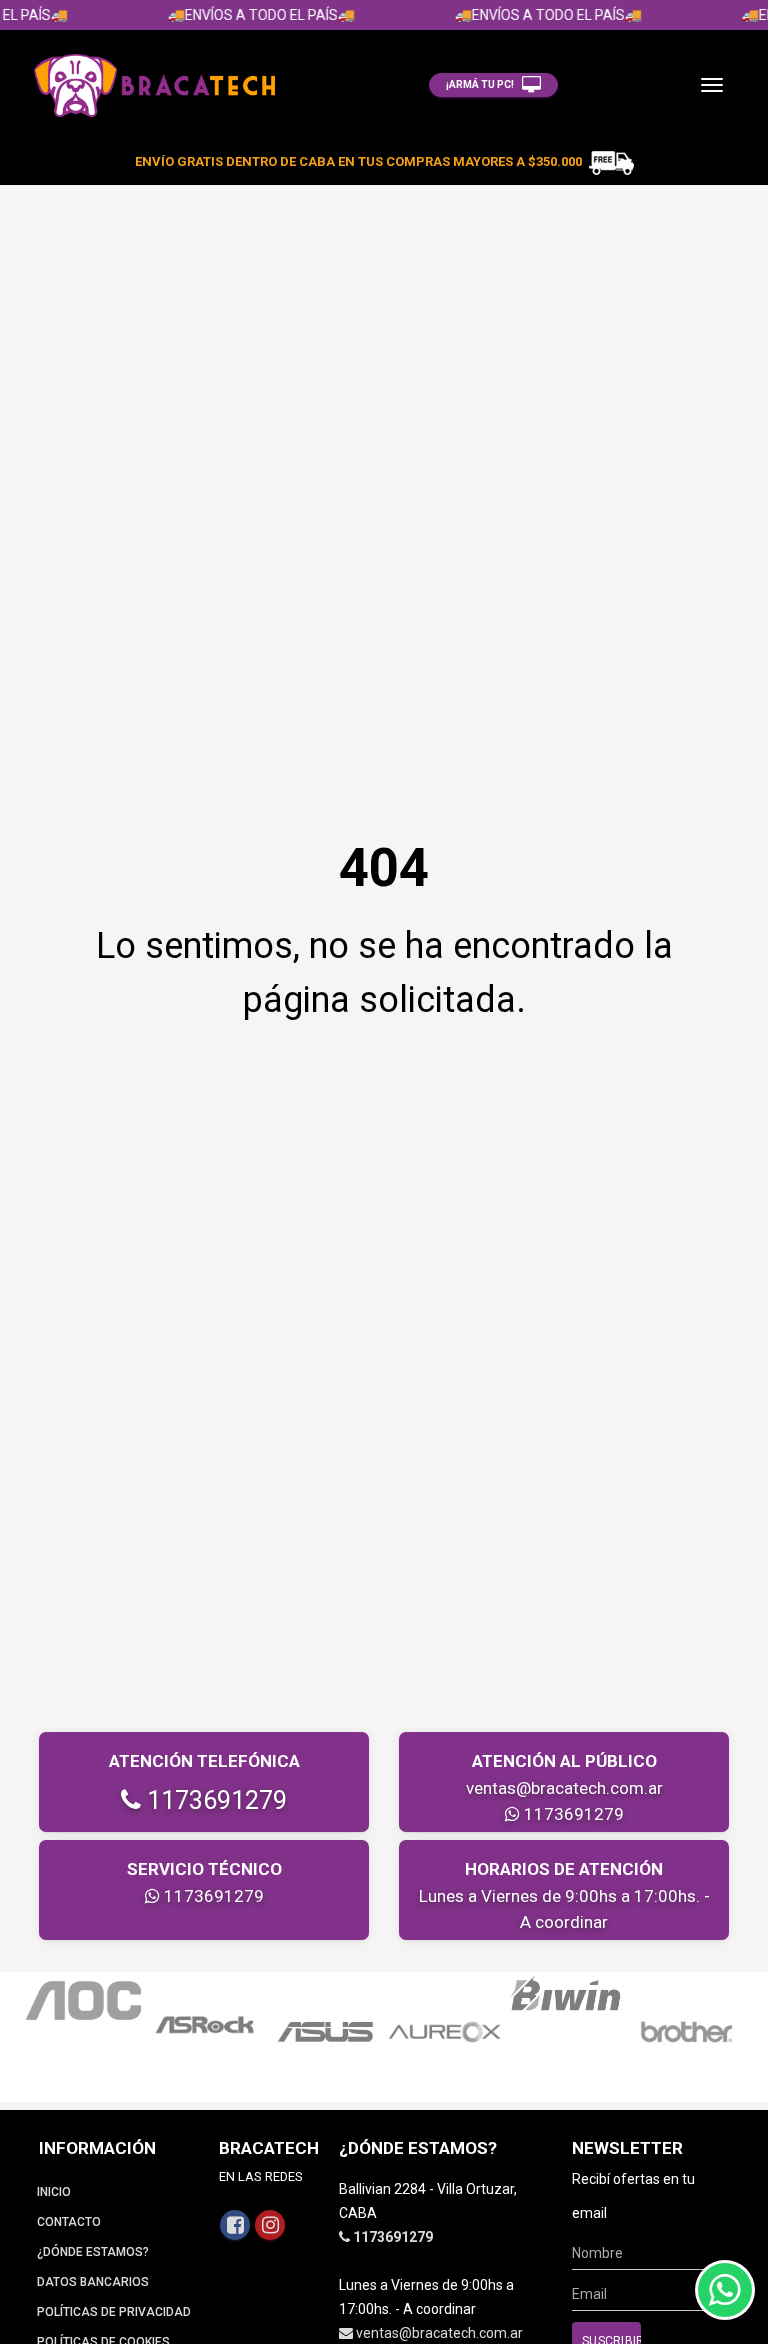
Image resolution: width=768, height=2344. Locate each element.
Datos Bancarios (93, 2282)
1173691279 (214, 1800)
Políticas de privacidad (114, 2312)
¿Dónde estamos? (93, 2252)
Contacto (69, 2222)
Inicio (54, 2192)
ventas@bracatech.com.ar (564, 1788)
